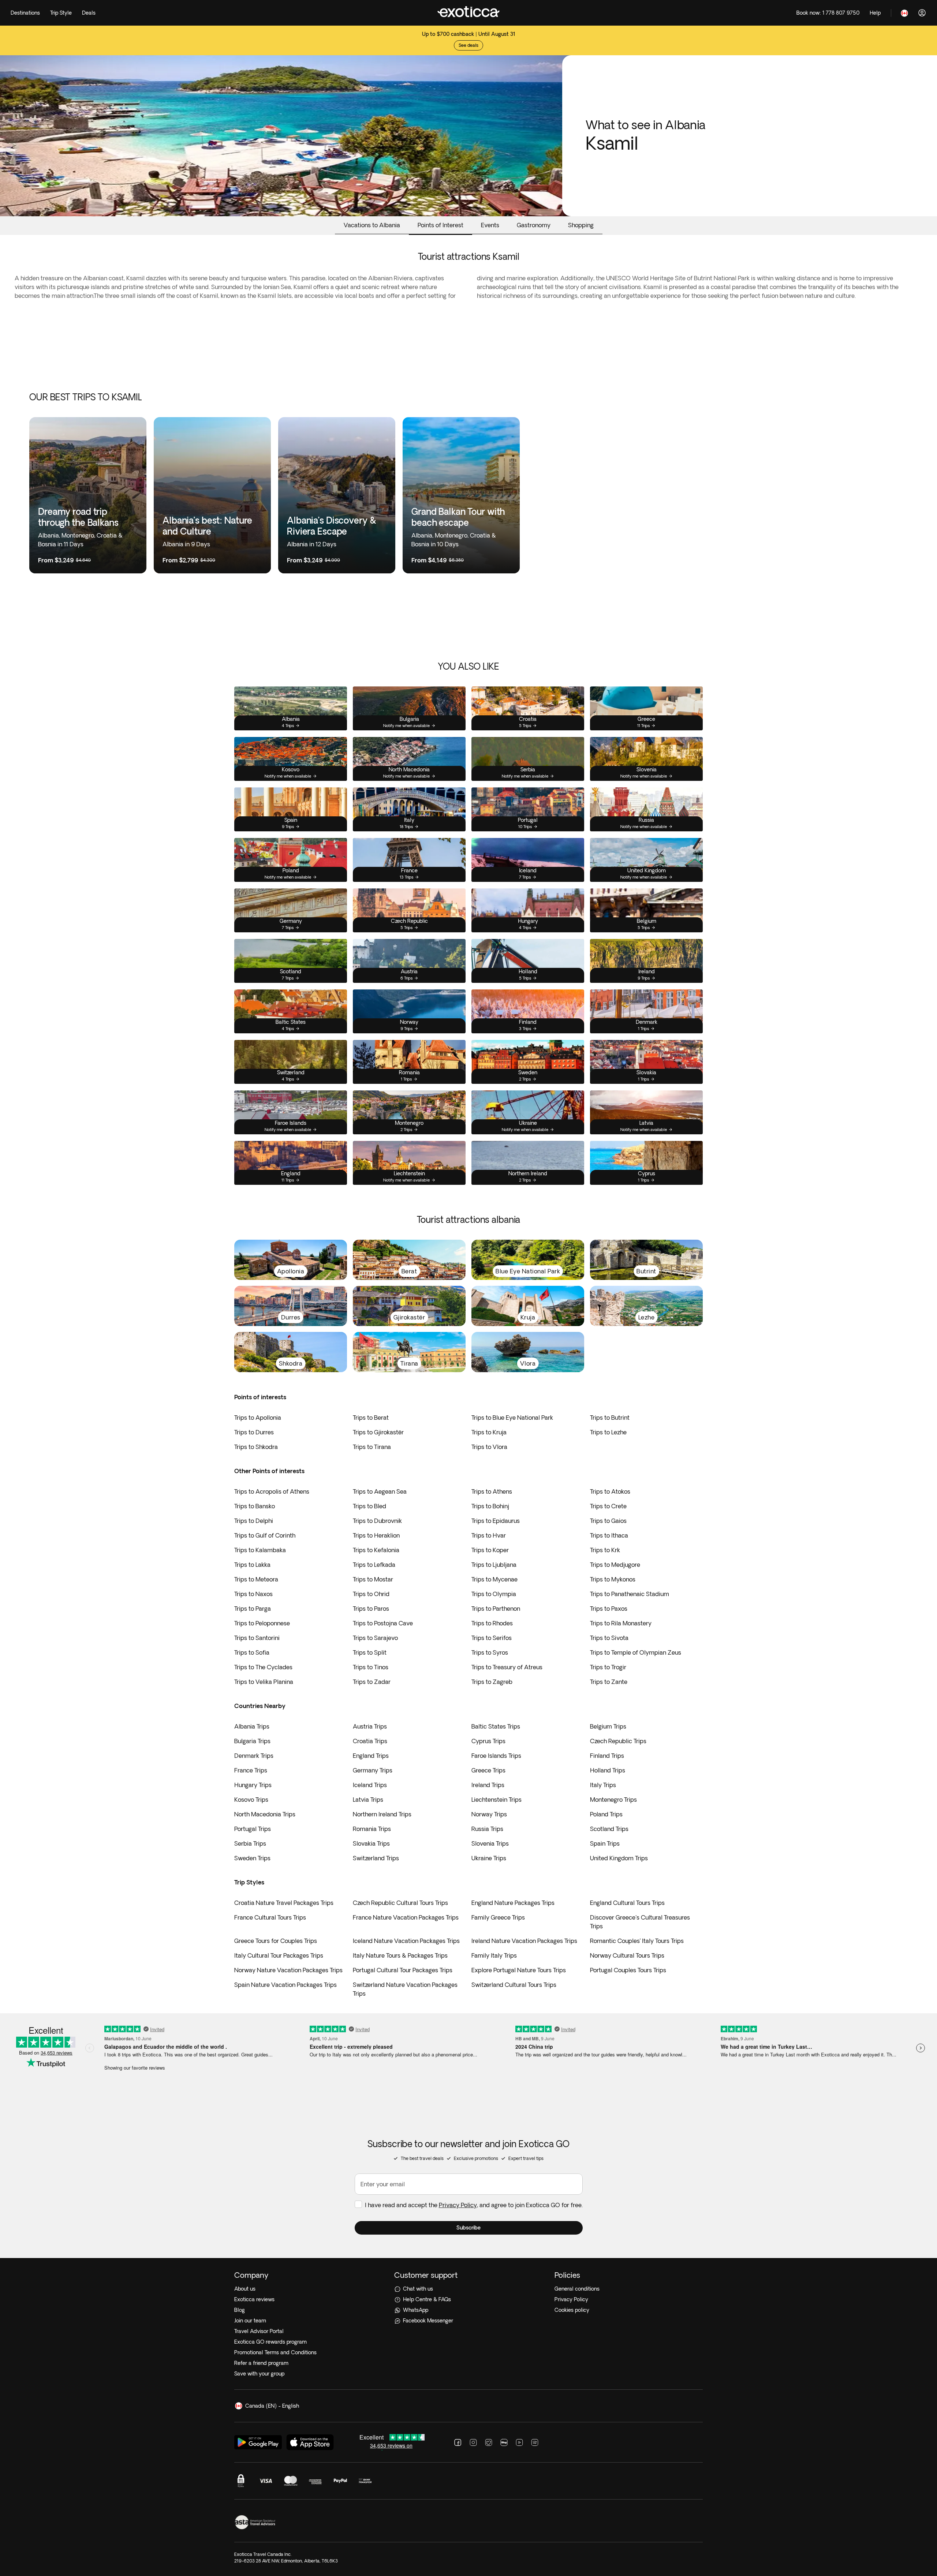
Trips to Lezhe (608, 1432)
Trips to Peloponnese (262, 1623)
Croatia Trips (370, 1741)
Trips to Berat (371, 1418)
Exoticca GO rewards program (270, 2342)
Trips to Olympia (494, 1594)
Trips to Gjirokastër (378, 1432)
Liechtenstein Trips (497, 1800)
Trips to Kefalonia (376, 1550)
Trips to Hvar (489, 1535)
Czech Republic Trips (618, 1741)
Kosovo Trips (251, 1800)
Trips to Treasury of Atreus (507, 1667)
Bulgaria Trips (252, 1741)
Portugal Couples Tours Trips (628, 1970)
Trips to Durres (254, 1432)
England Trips (371, 1756)
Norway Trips (489, 1814)
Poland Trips (606, 1814)
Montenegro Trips (613, 1800)
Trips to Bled (369, 1506)
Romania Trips (372, 1829)
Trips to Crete (608, 1506)
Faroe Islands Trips (496, 1756)
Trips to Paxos (609, 1609)
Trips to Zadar (372, 1682)
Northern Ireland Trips (382, 1814)
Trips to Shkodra (256, 1447)
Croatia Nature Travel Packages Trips (284, 1903)
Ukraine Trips (489, 1858)
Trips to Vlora (489, 1447)
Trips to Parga (253, 1609)
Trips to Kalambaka (260, 1550)
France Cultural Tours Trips (270, 1917)
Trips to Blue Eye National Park (512, 1418)
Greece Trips (488, 1770)
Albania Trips (252, 1726)
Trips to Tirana (372, 1447)
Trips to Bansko (255, 1506)
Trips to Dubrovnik (377, 1521)
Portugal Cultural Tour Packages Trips (403, 1970)
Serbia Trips (250, 1843)
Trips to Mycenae (494, 1579)
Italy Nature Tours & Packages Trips (400, 1955)
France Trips (251, 1770)
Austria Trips (370, 1726)
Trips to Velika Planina (264, 1682)
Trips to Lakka (252, 1565)
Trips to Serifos (492, 1638)
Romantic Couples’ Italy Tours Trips (637, 1941)
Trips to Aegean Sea (380, 1491)
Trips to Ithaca (609, 1535)
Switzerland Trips (376, 1858)
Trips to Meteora (256, 1579)
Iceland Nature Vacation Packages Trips (406, 1941)
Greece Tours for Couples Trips (276, 1941)
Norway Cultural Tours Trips (627, 1955)
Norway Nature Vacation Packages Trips (288, 1970)
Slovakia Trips (371, 1843)
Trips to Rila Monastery (621, 1623)
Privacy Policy (458, 2205)
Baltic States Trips (496, 1726)
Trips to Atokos (610, 1491)
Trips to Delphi (254, 1521)
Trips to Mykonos (613, 1579)
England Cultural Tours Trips (627, 1903)
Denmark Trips (254, 1756)
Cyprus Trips (488, 1741)
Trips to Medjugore (615, 1565)
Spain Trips (605, 1843)
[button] (469, 2228)
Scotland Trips (609, 1829)
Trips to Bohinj (490, 1506)
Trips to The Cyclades (263, 1667)
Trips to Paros (371, 1609)
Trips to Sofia (252, 1652)
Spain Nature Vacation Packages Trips (285, 1985)
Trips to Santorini (257, 1638)
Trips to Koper (490, 1550)
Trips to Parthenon (496, 1609)
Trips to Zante (609, 1682)
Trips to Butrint (610, 1418)
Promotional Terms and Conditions (275, 2352)
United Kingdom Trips (619, 1858)
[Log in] (922, 13)
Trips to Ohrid (371, 1594)
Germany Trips (373, 1770)
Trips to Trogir (608, 1667)
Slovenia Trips (490, 1843)
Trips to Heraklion (376, 1535)
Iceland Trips (370, 1785)
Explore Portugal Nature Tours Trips (519, 1970)
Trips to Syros (490, 1652)
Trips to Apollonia (258, 1418)
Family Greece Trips (498, 1917)
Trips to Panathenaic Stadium (630, 1594)
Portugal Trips (253, 1829)
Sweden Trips (252, 1858)
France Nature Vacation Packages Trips (406, 1917)
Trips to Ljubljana (494, 1565)
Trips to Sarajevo (375, 1638)
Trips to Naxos (253, 1594)
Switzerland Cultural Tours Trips (514, 1985)
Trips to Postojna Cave (383, 1623)
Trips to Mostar (373, 1579)
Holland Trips (608, 1770)
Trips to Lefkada (374, 1565)
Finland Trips (607, 1756)
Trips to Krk (605, 1550)
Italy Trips (603, 1785)
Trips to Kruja (489, 1432)
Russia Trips (487, 1829)
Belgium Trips (608, 1726)
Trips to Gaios (608, 1521)
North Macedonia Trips (265, 1814)
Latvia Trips (368, 1800)
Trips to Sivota (609, 1638)
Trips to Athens (492, 1491)
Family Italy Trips (494, 1955)
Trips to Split (370, 1652)
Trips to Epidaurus (496, 1521)
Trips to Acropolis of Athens (272, 1491)
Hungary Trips (253, 1785)
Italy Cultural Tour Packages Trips (279, 1955)
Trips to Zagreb (492, 1682)
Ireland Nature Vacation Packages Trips (524, 1941)
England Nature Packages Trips (513, 1903)
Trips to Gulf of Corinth (265, 1535)
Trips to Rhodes (492, 1623)
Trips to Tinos (371, 1667)
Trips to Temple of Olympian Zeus (636, 1652)
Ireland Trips (488, 1785)
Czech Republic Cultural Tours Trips (400, 1903)
